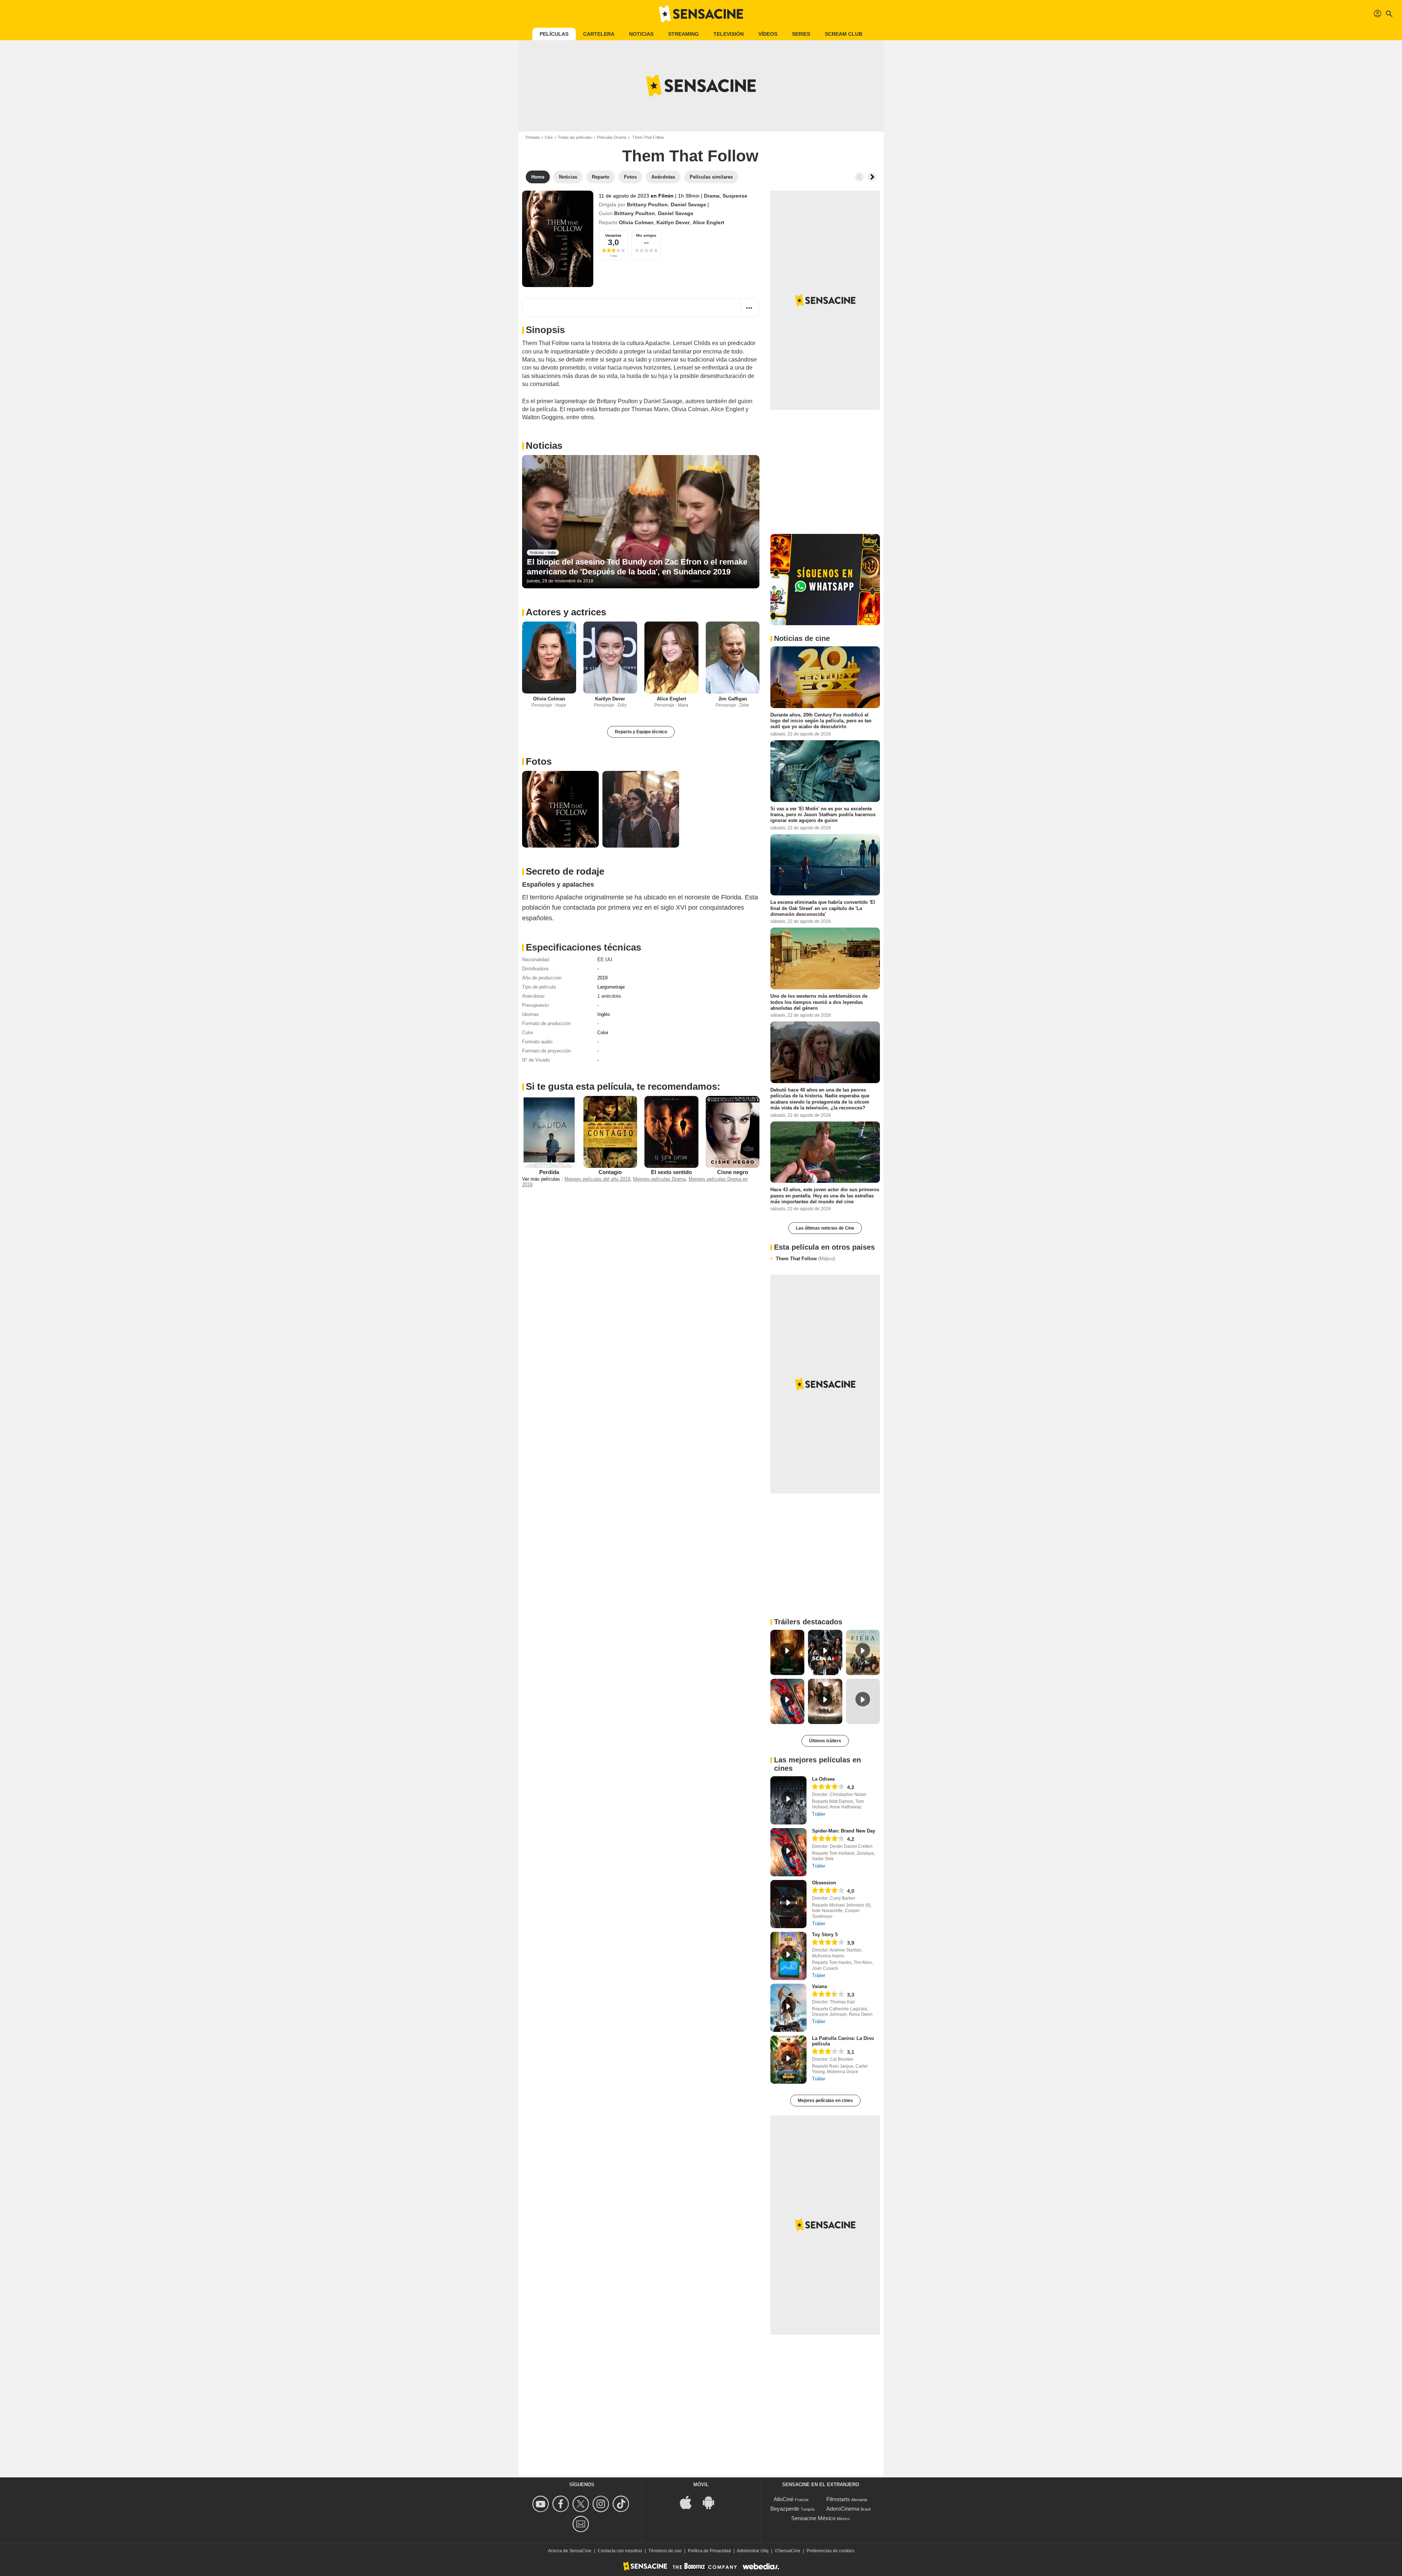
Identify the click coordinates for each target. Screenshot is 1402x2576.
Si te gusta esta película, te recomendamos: (623, 1086)
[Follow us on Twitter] (582, 2504)
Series (801, 34)
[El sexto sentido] (671, 1132)
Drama (712, 196)
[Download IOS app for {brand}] (690, 2502)
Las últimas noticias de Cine (825, 1228)
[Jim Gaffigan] (733, 658)
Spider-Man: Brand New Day (844, 1831)
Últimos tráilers (825, 1741)
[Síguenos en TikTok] (622, 2504)
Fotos (539, 761)
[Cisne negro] (733, 1132)
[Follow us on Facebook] (562, 2504)
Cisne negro (733, 1172)
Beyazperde (785, 2509)
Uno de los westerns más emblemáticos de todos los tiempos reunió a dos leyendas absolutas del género (819, 1002)
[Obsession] (788, 1904)
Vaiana (819, 1986)
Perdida (549, 1172)
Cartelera (599, 34)
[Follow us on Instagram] (602, 2504)
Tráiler (819, 1814)
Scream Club (844, 34)
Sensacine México (813, 2518)
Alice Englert (708, 222)
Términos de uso (665, 2551)
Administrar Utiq (753, 2551)
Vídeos (768, 34)
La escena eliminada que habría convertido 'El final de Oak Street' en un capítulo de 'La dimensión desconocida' (823, 908)
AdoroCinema (843, 2509)
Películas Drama (612, 137)
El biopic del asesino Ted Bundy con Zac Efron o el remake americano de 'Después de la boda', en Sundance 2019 (637, 567)
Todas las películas (575, 137)
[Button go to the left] (859, 177)
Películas (554, 34)
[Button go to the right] (872, 177)
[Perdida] (549, 1132)
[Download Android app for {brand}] (712, 2502)
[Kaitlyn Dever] (610, 658)
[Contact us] (582, 2524)
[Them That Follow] (558, 239)
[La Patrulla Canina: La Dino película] (788, 2060)
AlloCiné (784, 2499)
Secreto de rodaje (565, 871)
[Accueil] (701, 14)
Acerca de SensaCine (570, 2551)
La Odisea (823, 1779)
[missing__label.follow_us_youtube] (542, 2504)
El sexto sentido (671, 1172)
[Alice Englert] (671, 658)
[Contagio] (610, 1132)
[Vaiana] (788, 2008)
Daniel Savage (688, 205)
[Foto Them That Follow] (560, 809)
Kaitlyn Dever (673, 222)
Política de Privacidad (709, 2551)
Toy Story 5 (825, 1935)
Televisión (729, 34)
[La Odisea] (788, 1800)
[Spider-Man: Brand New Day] (788, 1852)
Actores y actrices (566, 612)
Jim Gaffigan (733, 699)
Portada (533, 137)
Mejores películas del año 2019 (597, 1179)
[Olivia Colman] (549, 658)
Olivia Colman (636, 222)
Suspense (735, 196)
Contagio (610, 1172)
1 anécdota (609, 996)
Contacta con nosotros (620, 2551)
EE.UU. (605, 960)
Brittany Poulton (647, 205)
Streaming (683, 34)
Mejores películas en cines (825, 2101)
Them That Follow (805, 1259)
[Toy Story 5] (788, 1956)
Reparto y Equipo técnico (641, 732)
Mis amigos (646, 235)
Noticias (641, 34)
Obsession (824, 1883)
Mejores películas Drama (659, 1179)
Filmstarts (838, 2499)
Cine (549, 137)
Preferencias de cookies (830, 2551)
